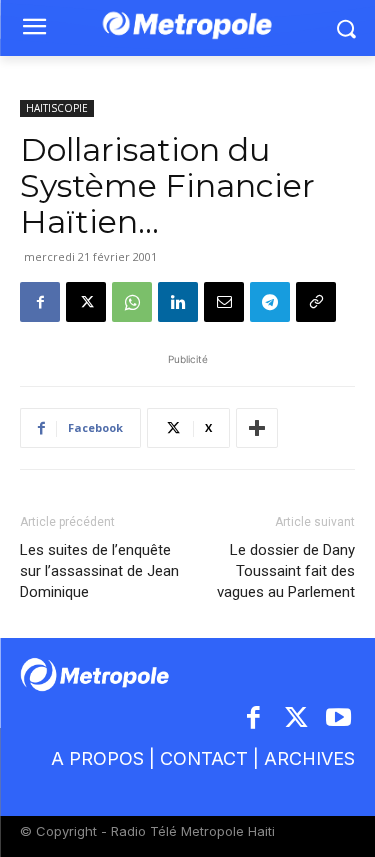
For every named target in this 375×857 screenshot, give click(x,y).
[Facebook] (40, 302)
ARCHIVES (309, 758)
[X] (86, 302)
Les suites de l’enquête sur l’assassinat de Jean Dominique (99, 571)
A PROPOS (97, 758)
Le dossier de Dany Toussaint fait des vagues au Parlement (286, 571)
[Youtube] (339, 719)
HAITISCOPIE (57, 108)
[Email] (224, 302)
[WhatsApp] (132, 302)
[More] (257, 428)
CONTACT (204, 758)
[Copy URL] (316, 302)
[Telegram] (270, 302)
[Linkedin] (178, 302)
